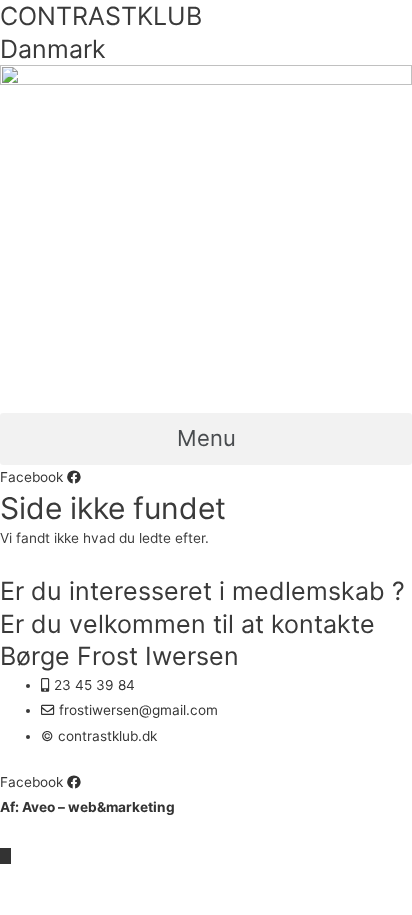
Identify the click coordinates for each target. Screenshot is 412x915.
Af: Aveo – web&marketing (87, 807)
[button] (206, 439)
